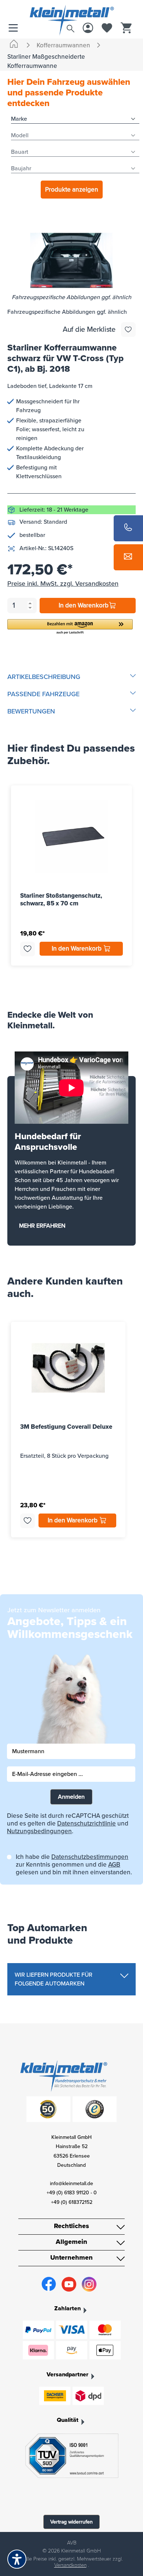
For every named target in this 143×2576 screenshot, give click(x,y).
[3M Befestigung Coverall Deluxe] (68, 1368)
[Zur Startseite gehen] (71, 12)
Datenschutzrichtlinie (87, 1823)
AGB (114, 1865)
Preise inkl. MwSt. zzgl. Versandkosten (63, 584)
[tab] (71, 677)
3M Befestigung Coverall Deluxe (66, 1427)
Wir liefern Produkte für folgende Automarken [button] (54, 1979)
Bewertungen (31, 711)
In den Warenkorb (84, 605)
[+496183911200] (128, 528)
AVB (72, 2543)
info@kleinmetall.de (71, 2183)
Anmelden (71, 1797)
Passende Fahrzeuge (43, 694)
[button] (70, 627)
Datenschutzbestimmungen (90, 1857)
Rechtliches (71, 2226)
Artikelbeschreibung (44, 677)
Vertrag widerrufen (71, 2522)
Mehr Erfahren (42, 1226)
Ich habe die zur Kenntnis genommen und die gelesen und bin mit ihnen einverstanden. (74, 1865)
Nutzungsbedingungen (39, 1831)
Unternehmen (71, 2257)
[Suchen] (70, 27)
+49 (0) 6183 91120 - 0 (72, 2193)
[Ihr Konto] (88, 28)
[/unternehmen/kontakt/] (128, 557)
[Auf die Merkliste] (128, 330)
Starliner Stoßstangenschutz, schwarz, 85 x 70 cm (61, 900)
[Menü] (15, 28)
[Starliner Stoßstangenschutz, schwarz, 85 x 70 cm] (71, 837)
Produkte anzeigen (72, 190)
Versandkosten (70, 2565)
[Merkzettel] (107, 28)
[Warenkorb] (126, 28)
